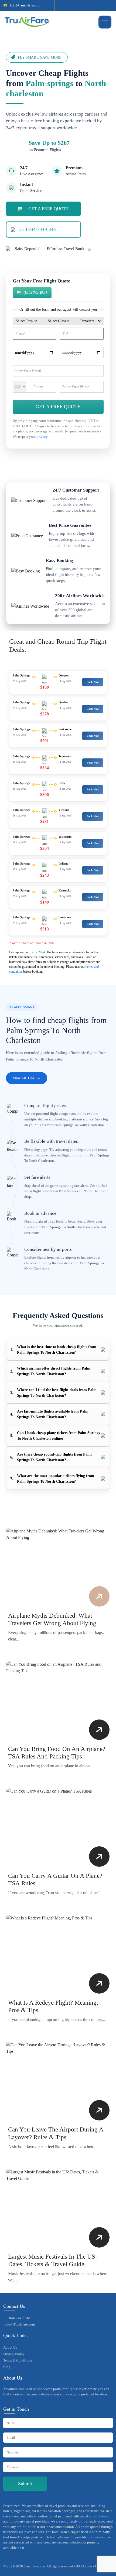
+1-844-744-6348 (17, 2318)
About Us (10, 2347)
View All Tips (27, 1078)
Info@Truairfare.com (25, 5)
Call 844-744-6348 (38, 229)
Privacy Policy (14, 2354)
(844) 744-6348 (35, 293)
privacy (42, 437)
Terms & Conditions (18, 2360)
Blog (7, 2367)
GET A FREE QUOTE (49, 209)
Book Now (93, 682)
